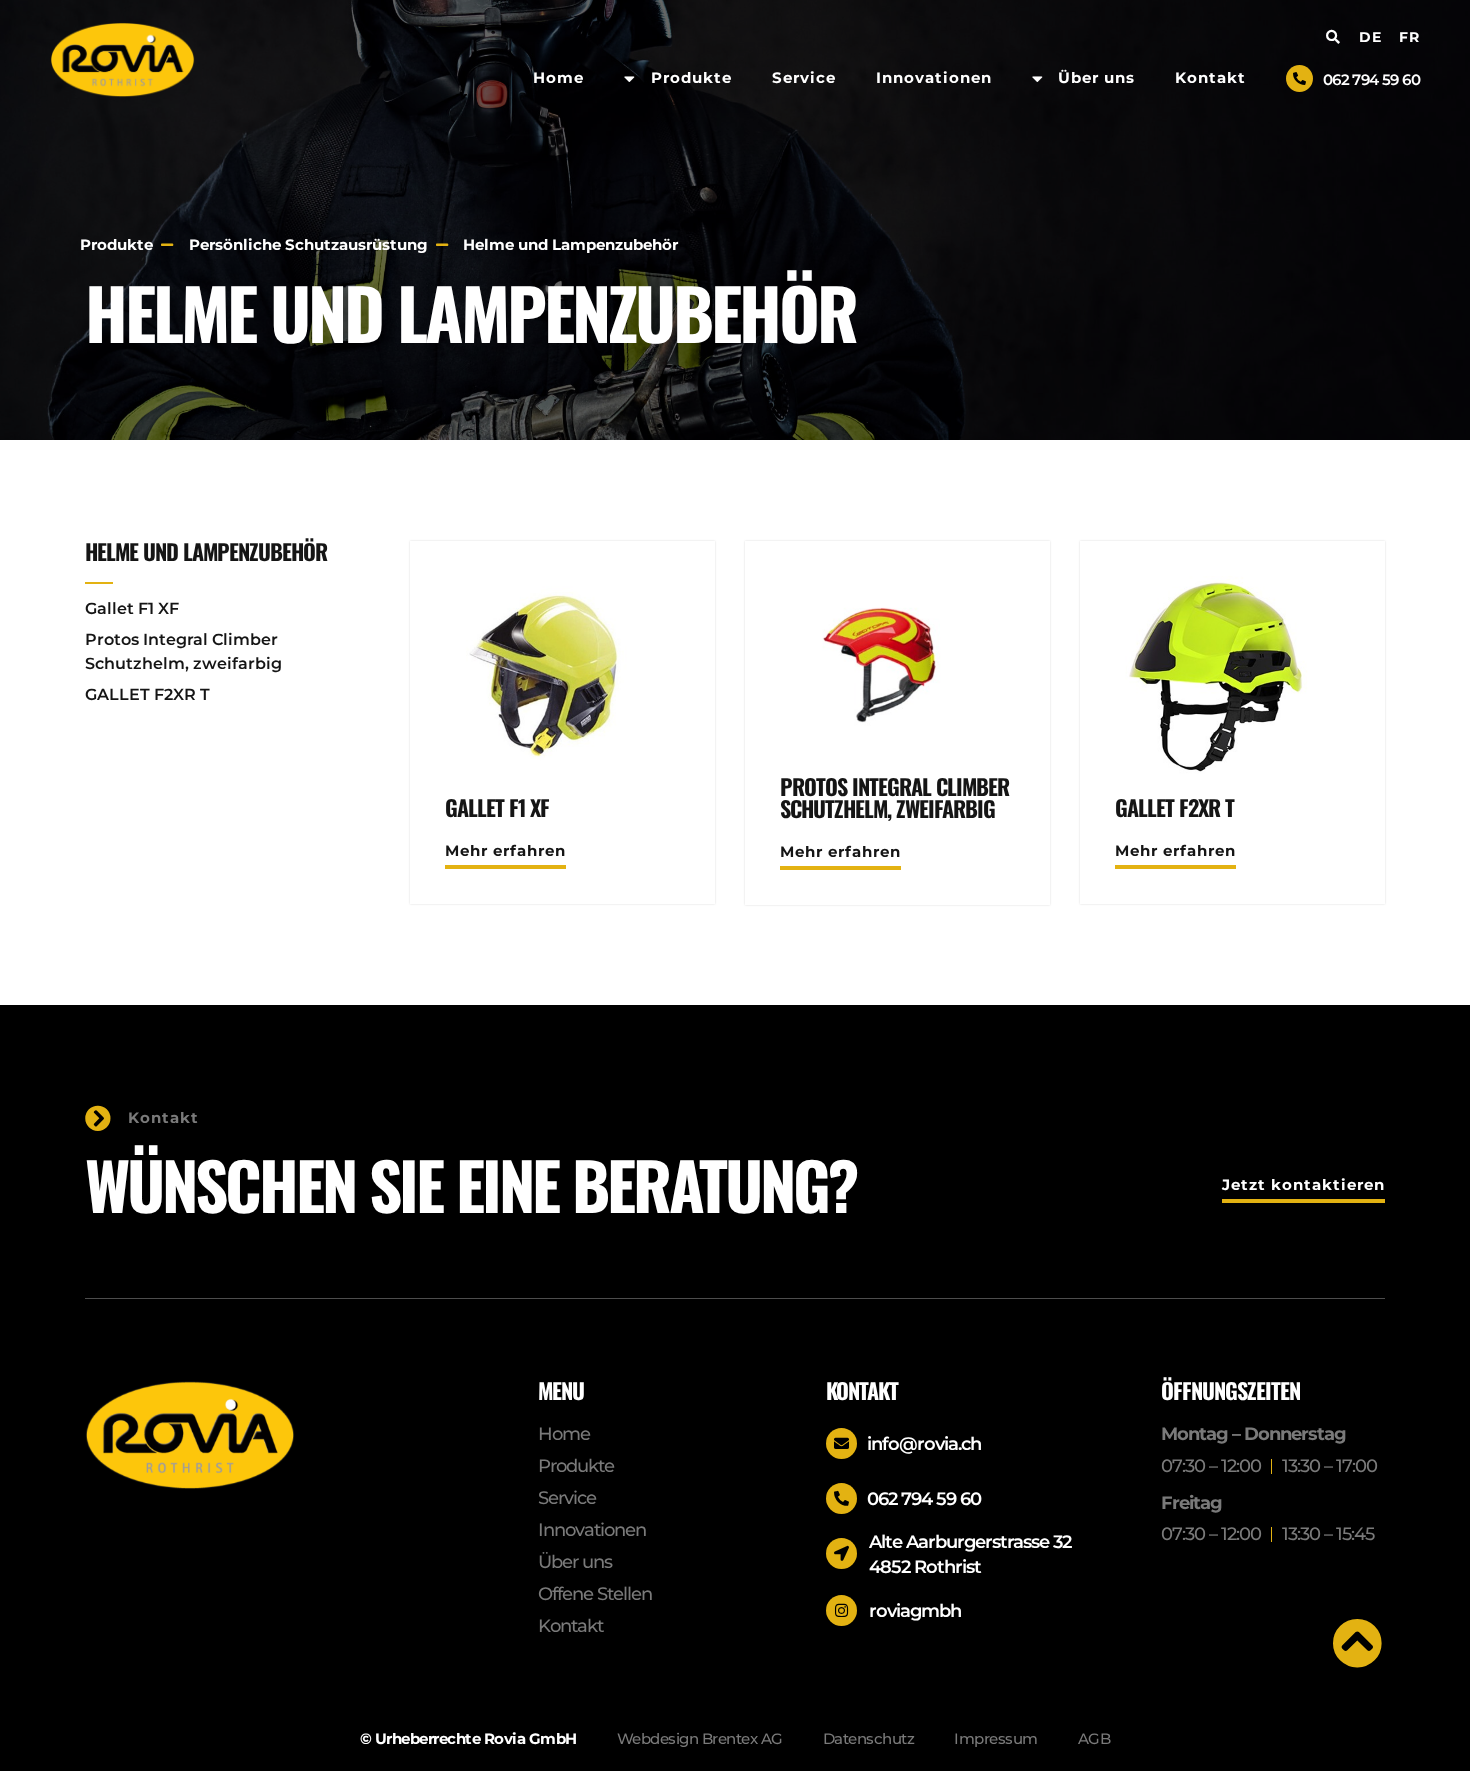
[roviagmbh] (841, 1610)
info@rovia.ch (924, 1444)
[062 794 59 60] (1299, 78)
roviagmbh (915, 1611)
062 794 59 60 (1371, 79)
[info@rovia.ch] (841, 1443)
